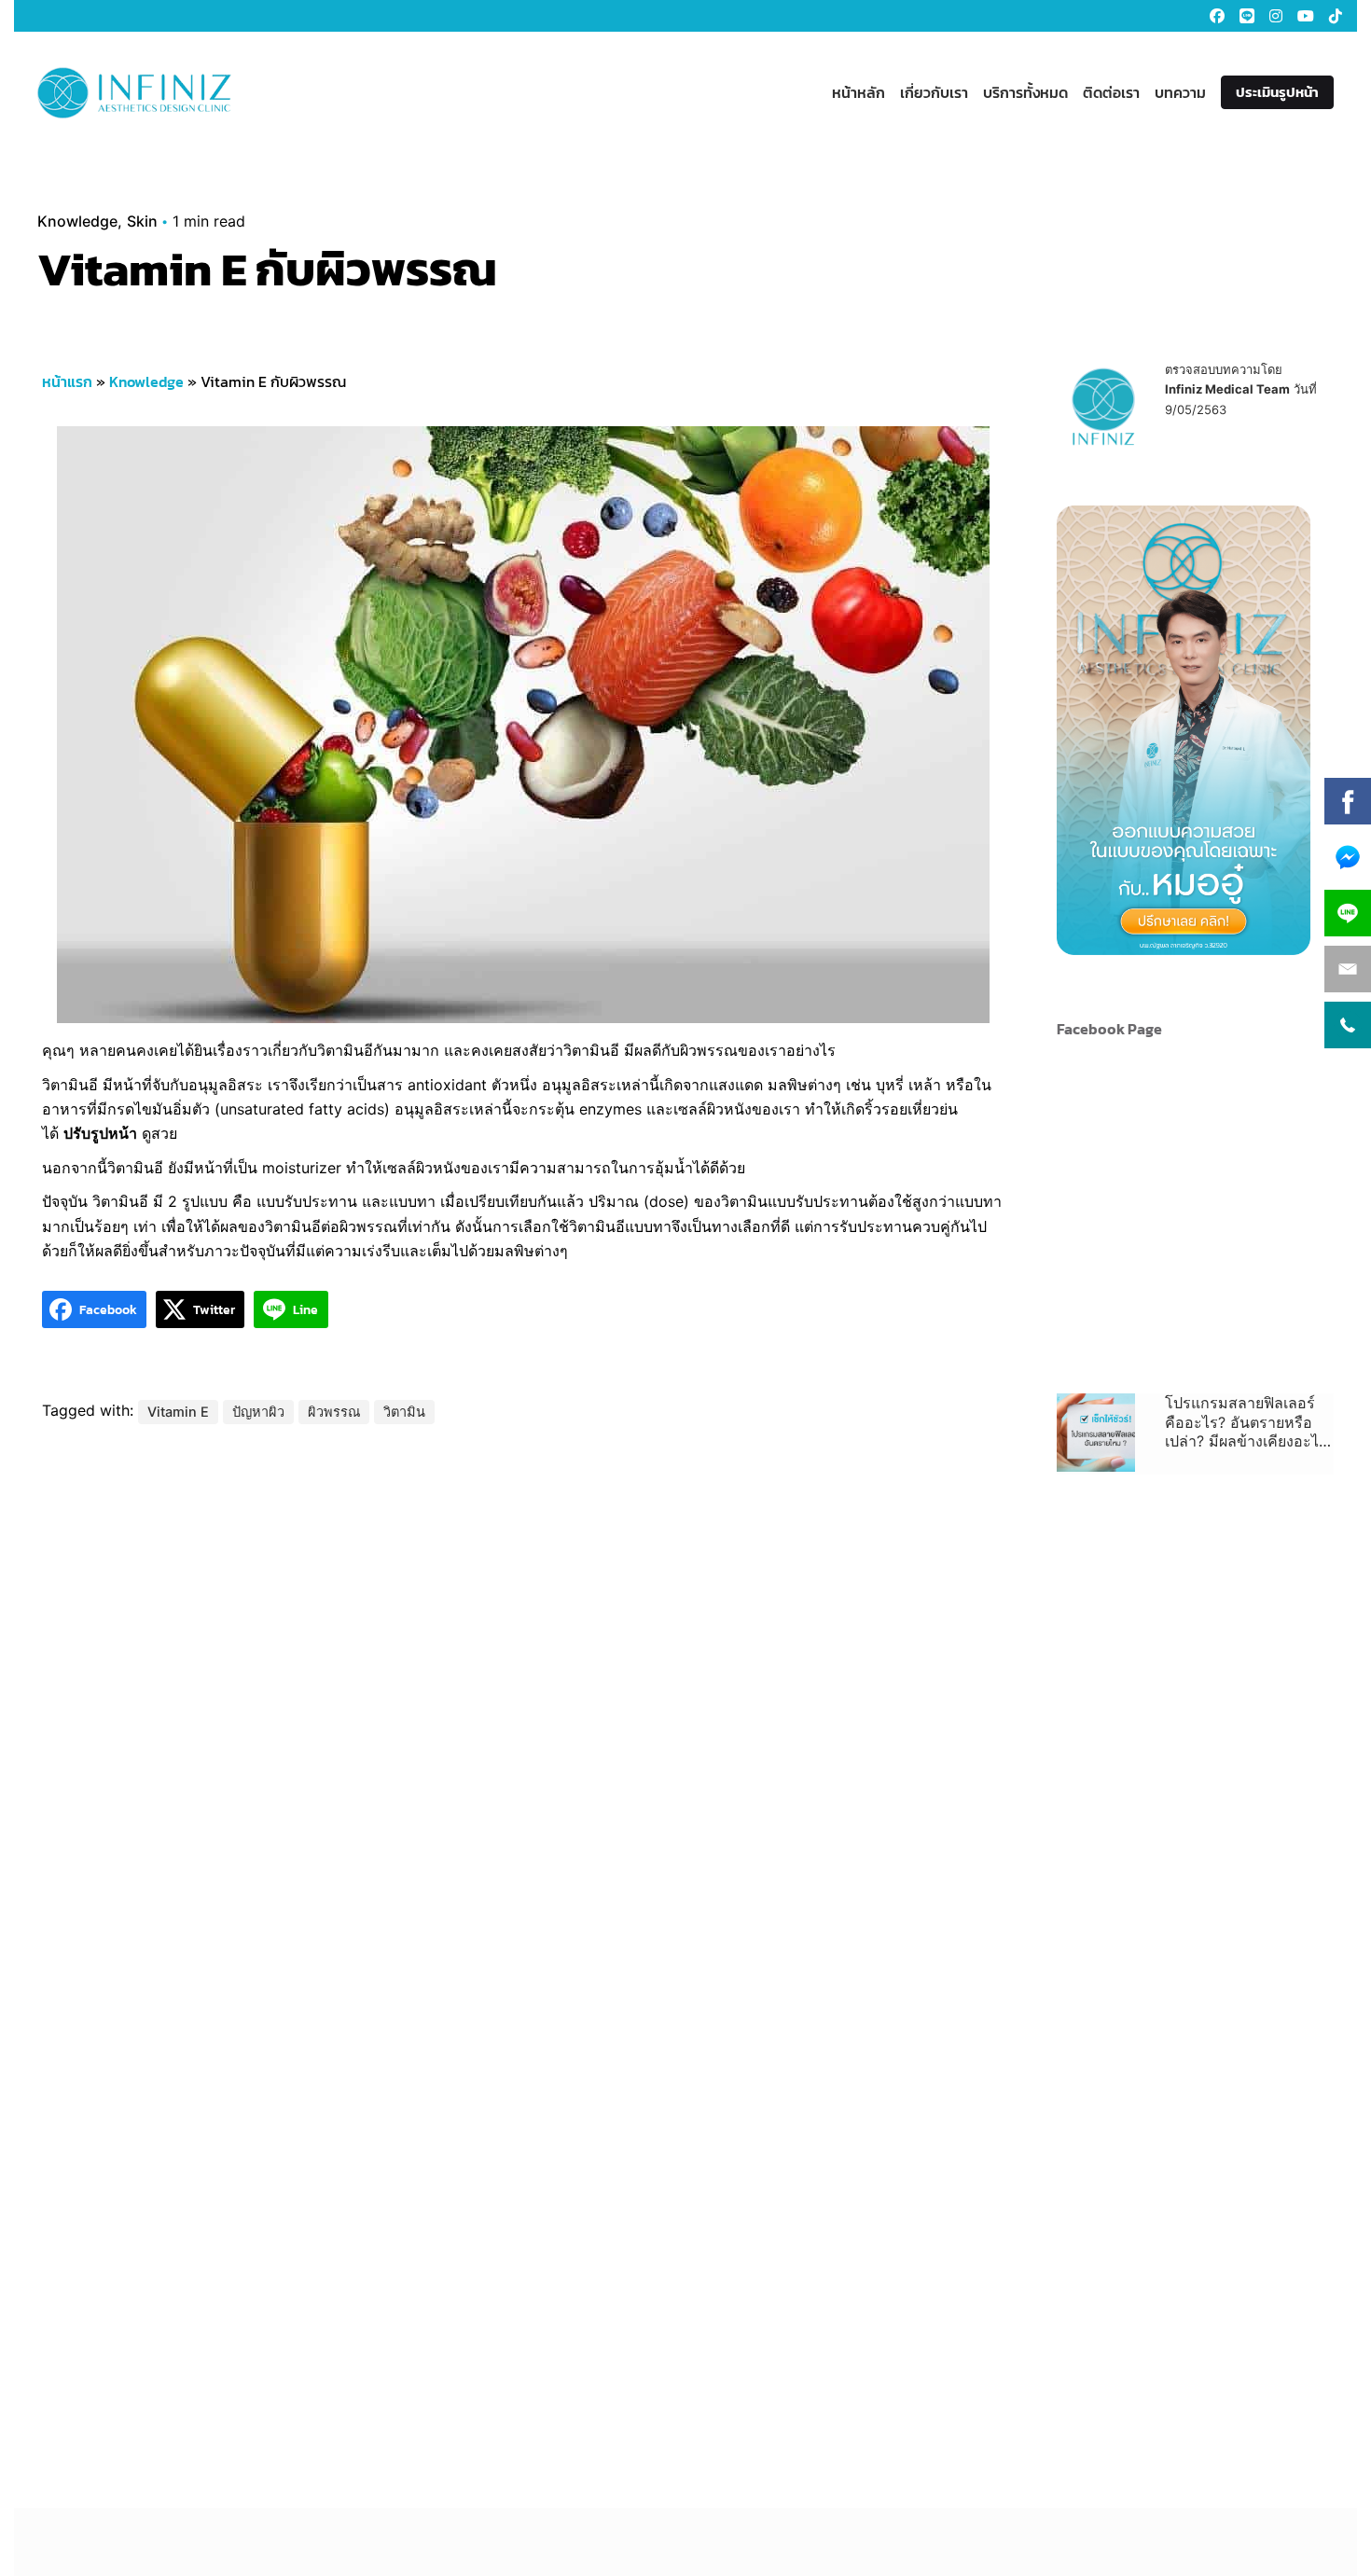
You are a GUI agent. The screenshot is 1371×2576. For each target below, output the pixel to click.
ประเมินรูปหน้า (1277, 92)
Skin (142, 221)
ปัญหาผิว (258, 1412)
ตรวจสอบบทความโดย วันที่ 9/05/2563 (1241, 389)
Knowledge (77, 221)
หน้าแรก (67, 381)
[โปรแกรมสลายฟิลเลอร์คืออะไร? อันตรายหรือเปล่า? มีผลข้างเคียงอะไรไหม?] (1096, 1433)
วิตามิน (404, 1412)
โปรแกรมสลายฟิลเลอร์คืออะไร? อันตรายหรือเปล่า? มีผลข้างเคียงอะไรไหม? (1246, 1422)
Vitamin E (178, 1412)
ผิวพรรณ (334, 1412)
